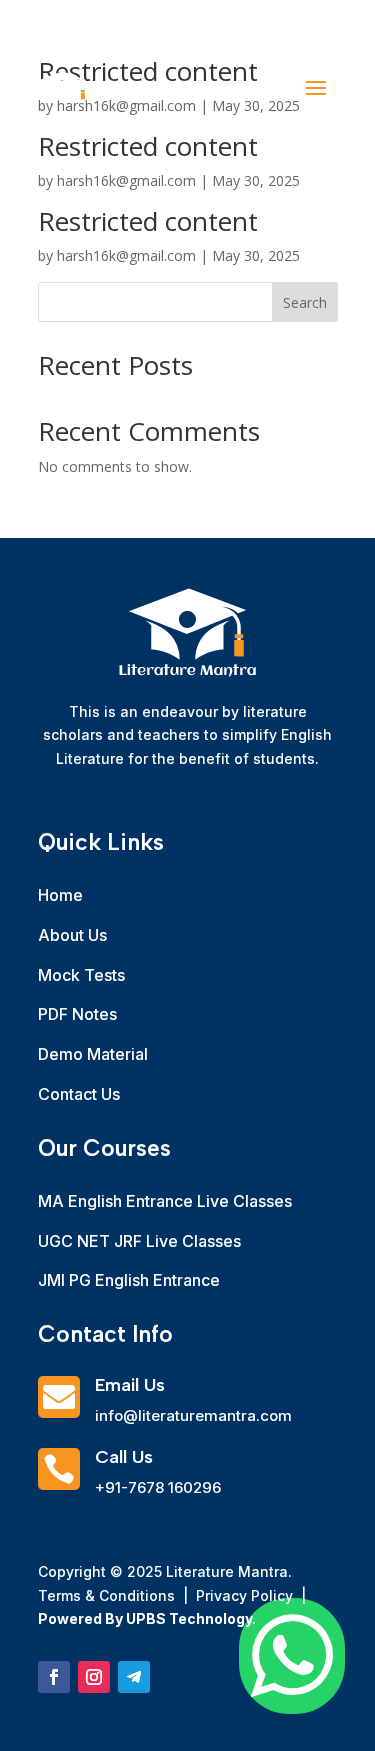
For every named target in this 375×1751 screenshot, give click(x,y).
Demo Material (93, 1054)
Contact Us (79, 1094)
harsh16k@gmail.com (126, 255)
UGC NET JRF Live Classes (139, 1241)
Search (305, 302)
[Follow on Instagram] (94, 1677)
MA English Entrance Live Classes (165, 1201)
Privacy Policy (242, 1595)
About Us (72, 935)
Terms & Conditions (108, 1595)
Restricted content (148, 221)
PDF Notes (77, 1014)
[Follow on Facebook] (54, 1677)
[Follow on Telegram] (134, 1677)
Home (60, 895)
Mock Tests (81, 975)
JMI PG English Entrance (129, 1280)
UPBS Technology (189, 1618)
